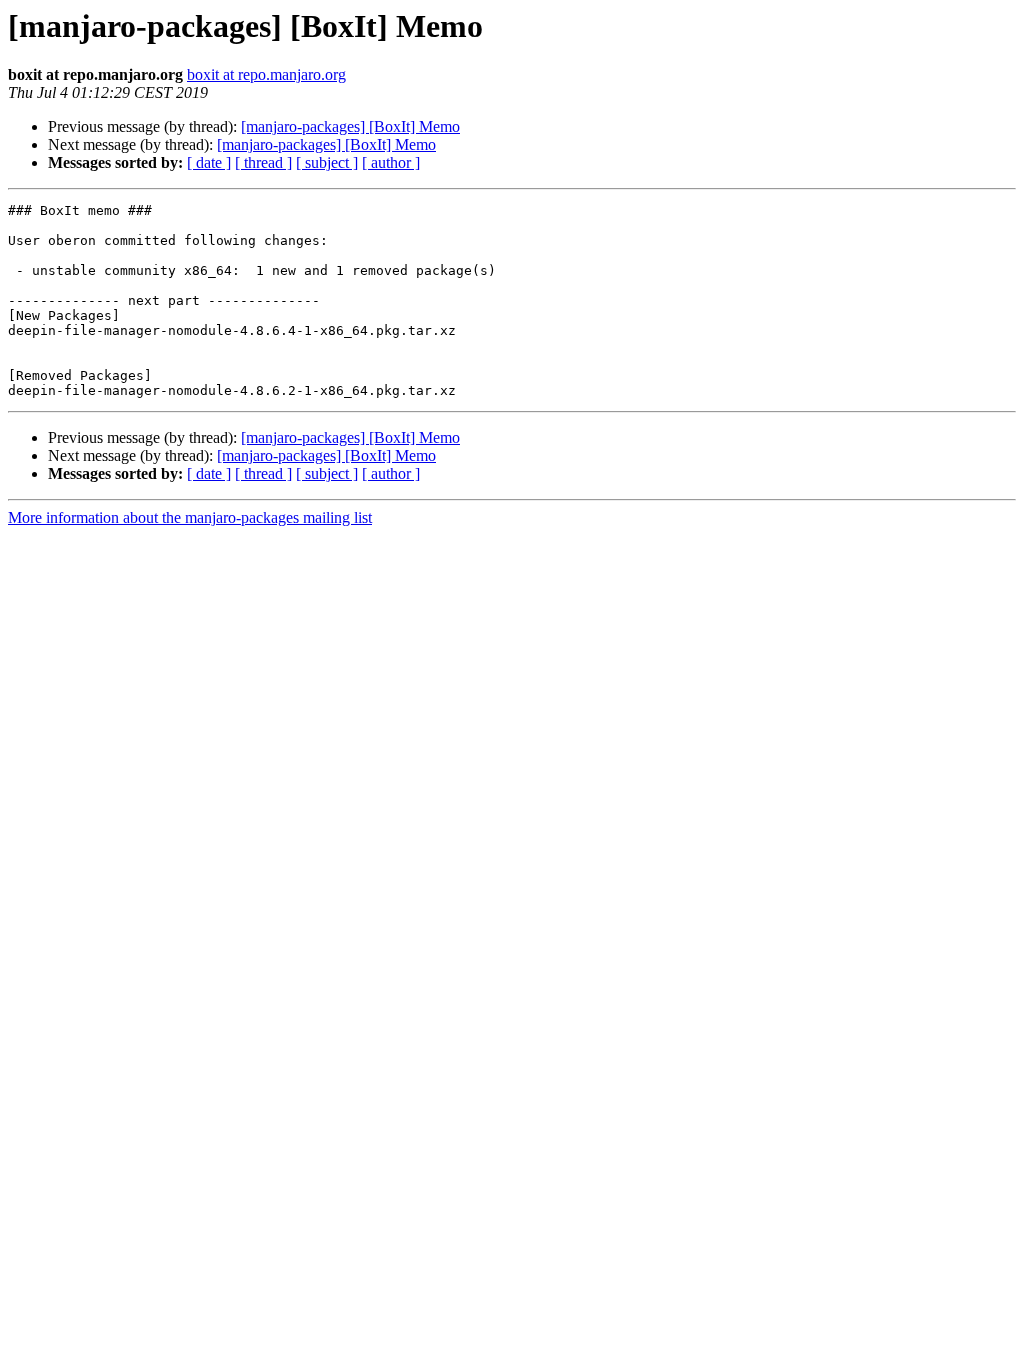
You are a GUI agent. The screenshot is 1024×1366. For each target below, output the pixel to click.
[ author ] (391, 162)
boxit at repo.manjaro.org (266, 74)
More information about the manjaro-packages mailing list (190, 517)
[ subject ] (327, 162)
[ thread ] (263, 162)
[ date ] (209, 162)
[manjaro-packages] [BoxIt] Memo (350, 126)
